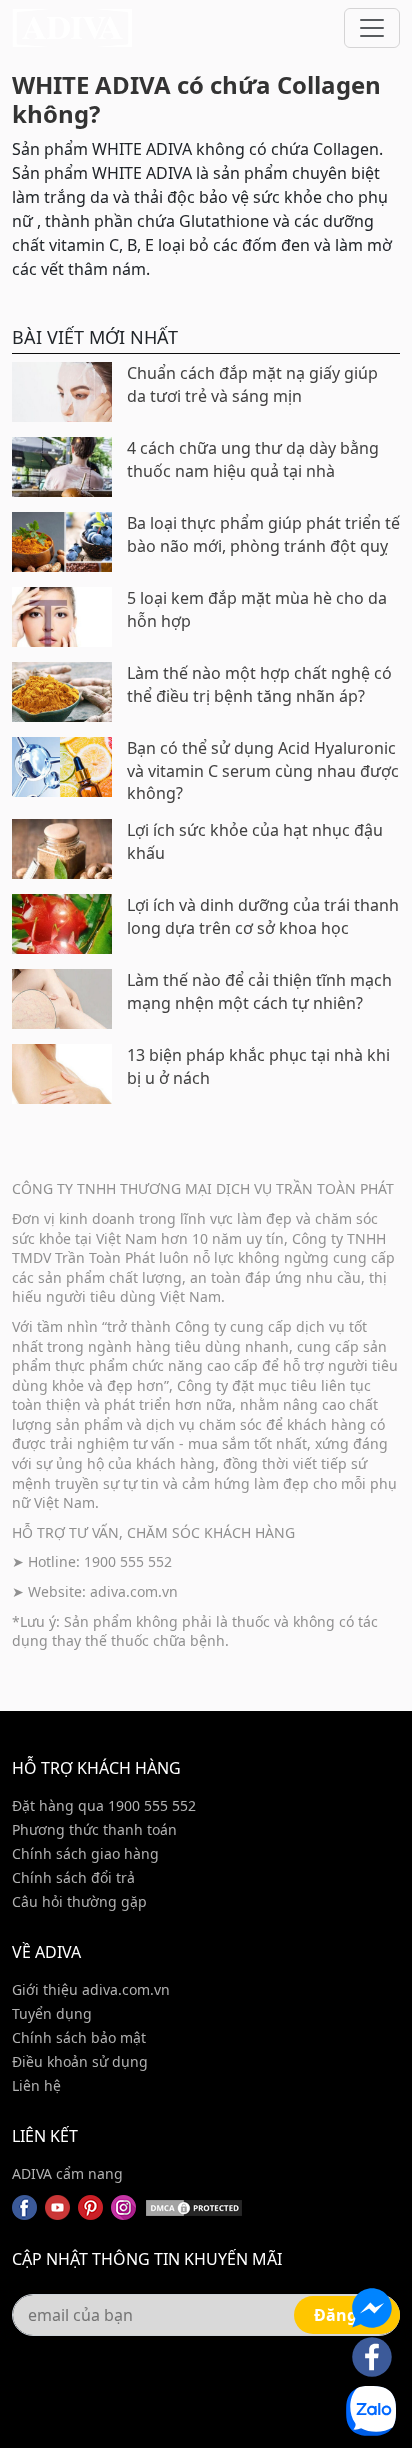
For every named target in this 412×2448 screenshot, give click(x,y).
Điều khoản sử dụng (80, 2061)
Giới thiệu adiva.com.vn (91, 1989)
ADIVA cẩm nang (67, 2173)
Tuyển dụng (52, 2013)
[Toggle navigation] (372, 28)
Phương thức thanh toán (94, 1829)
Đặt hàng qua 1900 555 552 (104, 1805)
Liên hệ (36, 2085)
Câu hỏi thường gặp (79, 1901)
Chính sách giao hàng (85, 1853)
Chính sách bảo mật (79, 2037)
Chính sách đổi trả (73, 1877)
